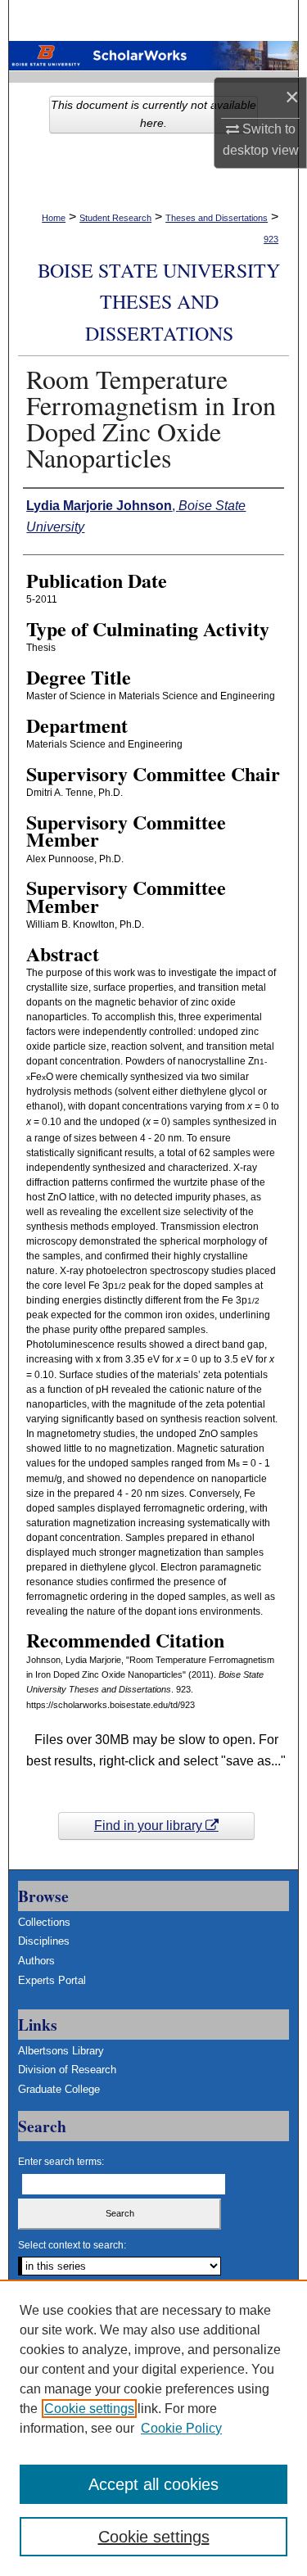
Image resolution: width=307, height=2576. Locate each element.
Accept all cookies (153, 2484)
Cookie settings (89, 2409)
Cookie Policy (181, 2428)
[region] (153, 2428)
